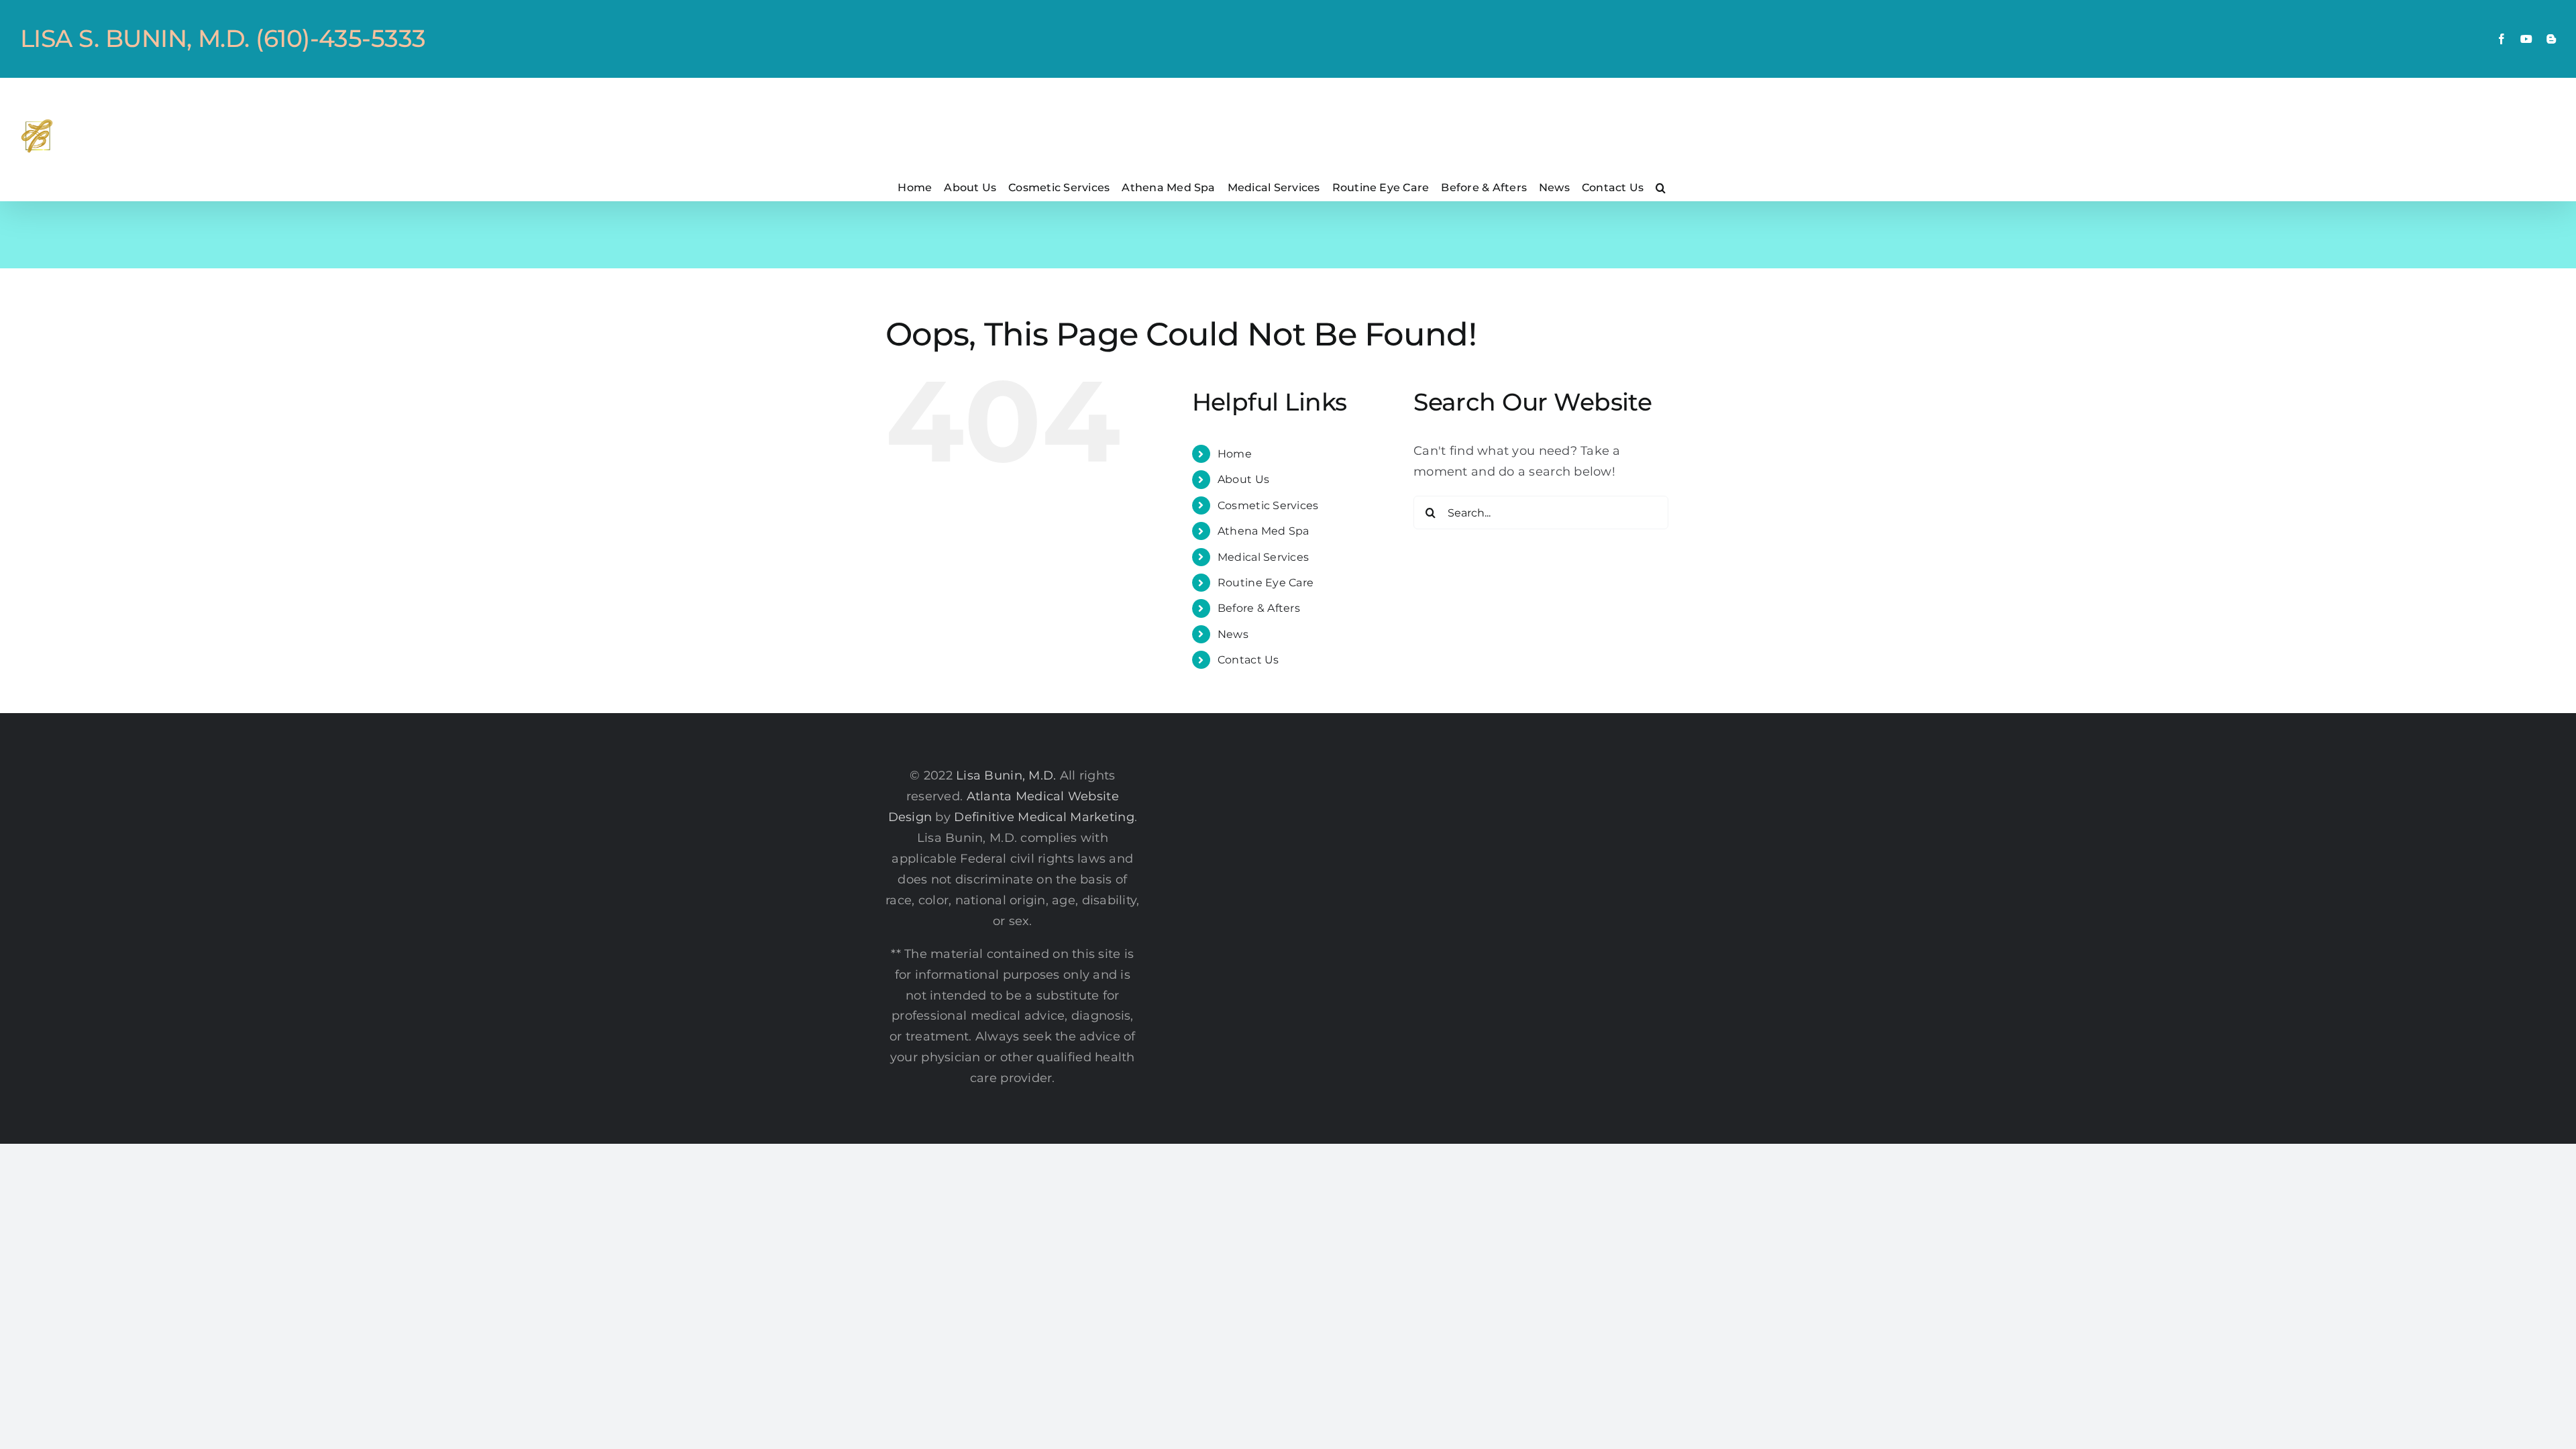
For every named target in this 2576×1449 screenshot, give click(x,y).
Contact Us (1248, 660)
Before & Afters (1259, 608)
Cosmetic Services (1268, 505)
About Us (1243, 479)
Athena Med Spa (1264, 531)
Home (1235, 454)
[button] (1661, 187)
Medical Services (1263, 557)
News (1233, 634)
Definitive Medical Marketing (1044, 817)
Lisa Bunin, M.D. (1006, 775)
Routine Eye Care (1266, 583)
